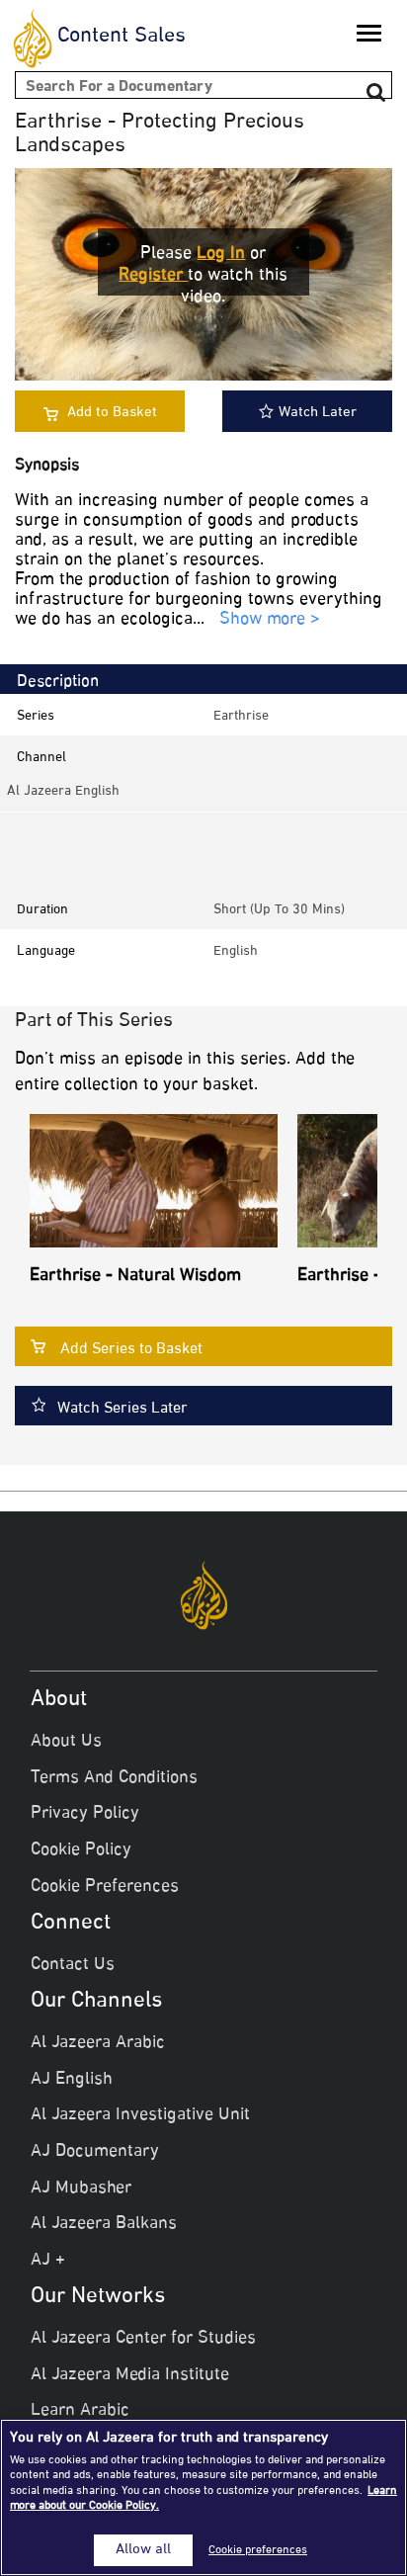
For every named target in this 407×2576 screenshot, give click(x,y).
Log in (221, 254)
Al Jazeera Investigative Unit (140, 2115)
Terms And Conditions (114, 1778)
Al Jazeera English (63, 791)
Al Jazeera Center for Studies (143, 2339)
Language (46, 951)
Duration (42, 910)
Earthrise (241, 716)
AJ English (72, 2080)
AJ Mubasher (81, 2189)
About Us (66, 1742)
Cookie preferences (258, 2550)
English (236, 951)
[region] (203, 2497)
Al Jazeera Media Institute (130, 2375)
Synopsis (47, 466)
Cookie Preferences (105, 1887)
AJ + (48, 2261)
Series (36, 716)
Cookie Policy (81, 1850)
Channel (41, 758)
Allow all (143, 2550)
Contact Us (73, 1965)
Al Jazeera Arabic (98, 2043)
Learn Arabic (80, 2411)
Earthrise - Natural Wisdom (135, 1276)
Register (153, 276)
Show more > (270, 620)
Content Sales (122, 37)
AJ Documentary (95, 2152)
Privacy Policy (85, 1814)
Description (58, 682)
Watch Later (318, 413)
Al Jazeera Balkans (104, 2224)
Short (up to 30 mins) (279, 910)
